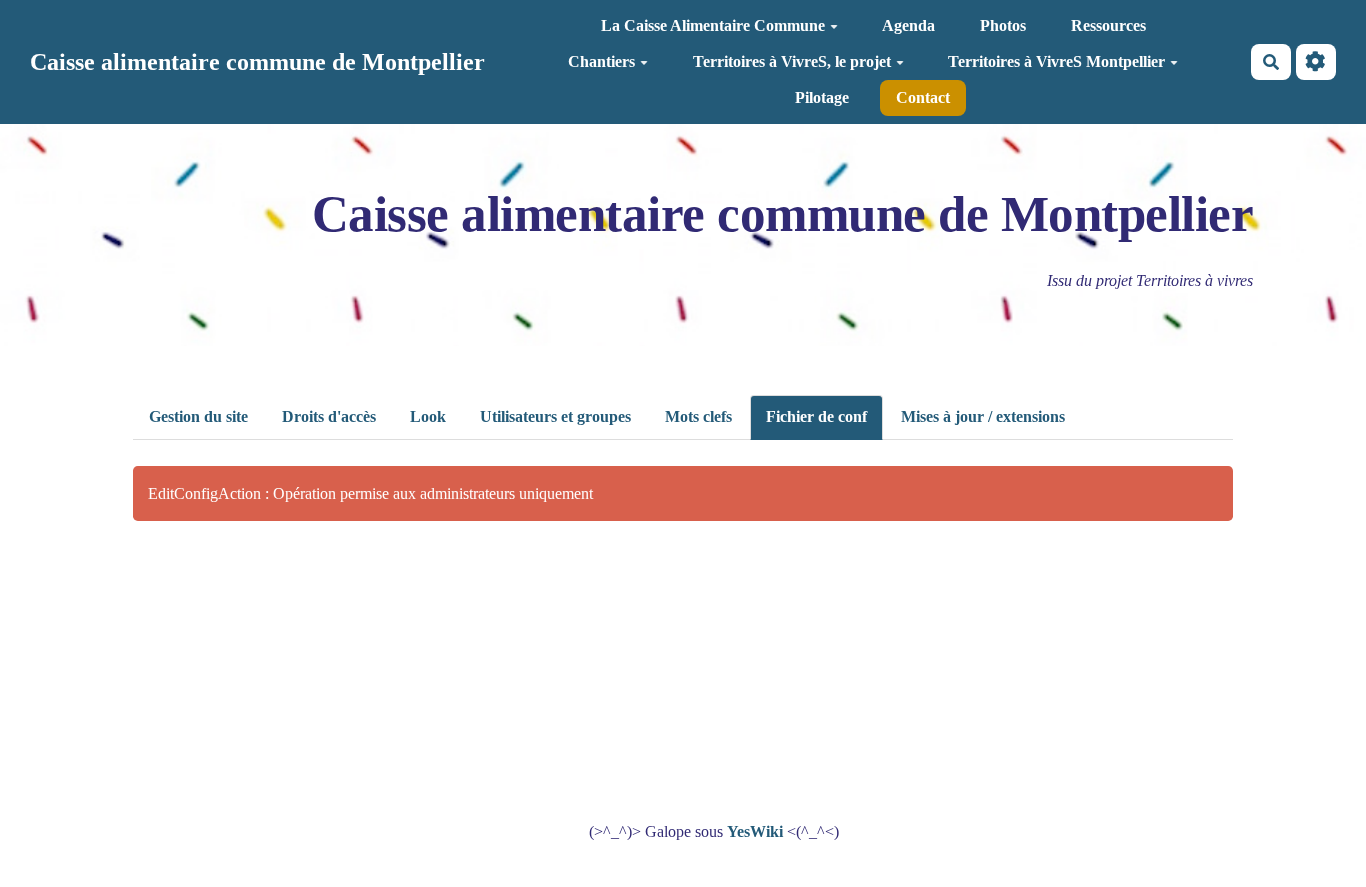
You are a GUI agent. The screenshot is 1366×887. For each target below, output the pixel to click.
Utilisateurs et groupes (555, 416)
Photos (1003, 25)
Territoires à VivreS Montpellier (1056, 61)
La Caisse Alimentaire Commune (713, 25)
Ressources (1108, 25)
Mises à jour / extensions (983, 416)
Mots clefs (698, 416)
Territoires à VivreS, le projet (792, 61)
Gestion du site (198, 416)
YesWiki (755, 831)
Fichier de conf (816, 416)
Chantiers (601, 61)
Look (428, 416)
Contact (923, 97)
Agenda (908, 25)
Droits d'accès (329, 416)
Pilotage (822, 97)
